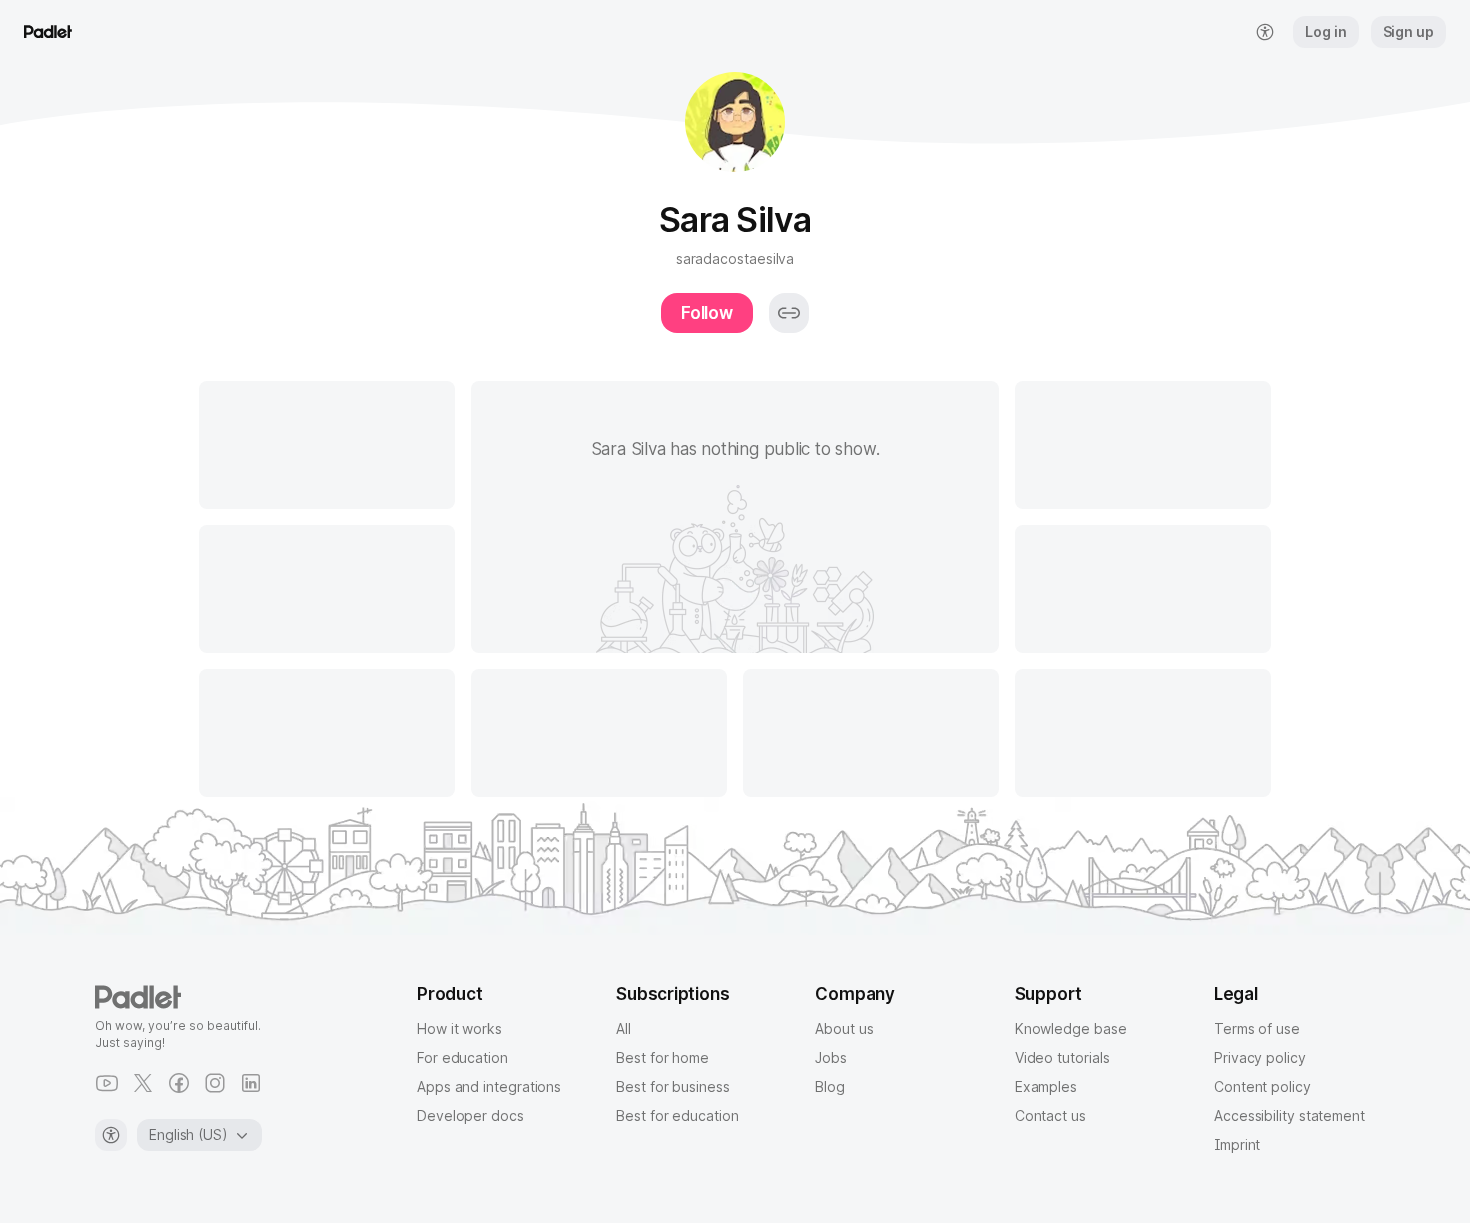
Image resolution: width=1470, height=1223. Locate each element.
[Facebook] (179, 1083)
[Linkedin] (251, 1083)
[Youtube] (107, 1083)
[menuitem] (1265, 32)
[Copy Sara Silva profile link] (789, 313)
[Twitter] (143, 1083)
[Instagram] (215, 1083)
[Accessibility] (111, 1135)
